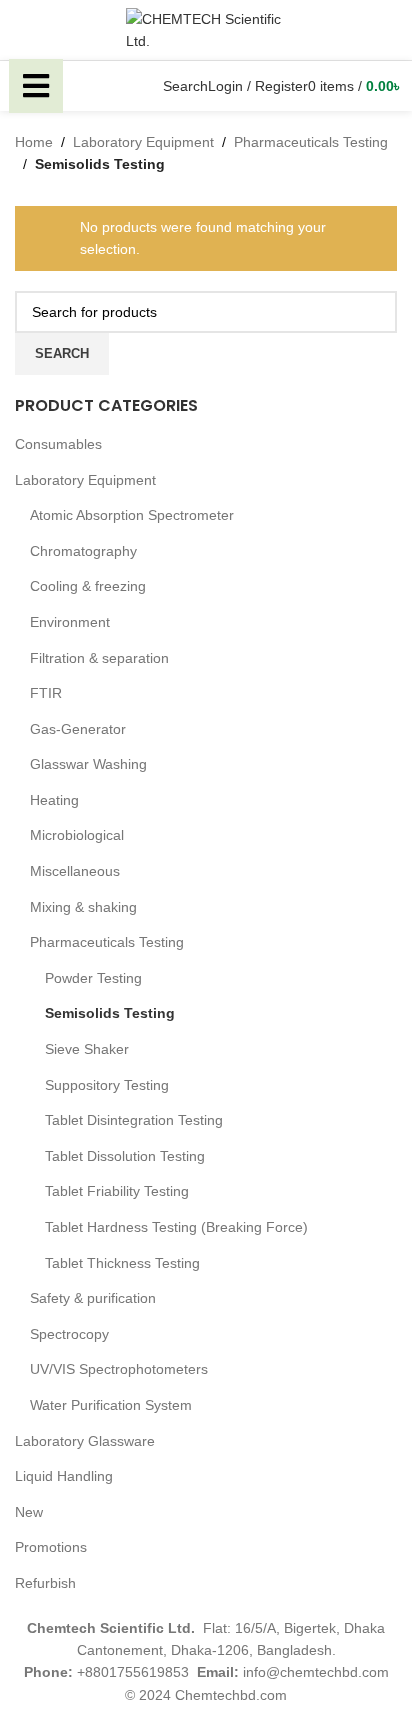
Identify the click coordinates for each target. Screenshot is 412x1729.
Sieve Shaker (87, 1049)
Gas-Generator (78, 729)
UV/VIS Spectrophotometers (119, 1369)
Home (34, 142)
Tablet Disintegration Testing (134, 1120)
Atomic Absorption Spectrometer (132, 515)
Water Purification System (111, 1405)
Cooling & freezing (88, 586)
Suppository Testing (107, 1085)
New (29, 1512)
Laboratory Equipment (85, 480)
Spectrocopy (69, 1334)
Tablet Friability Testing (117, 1191)
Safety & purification (93, 1298)
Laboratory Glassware (85, 1441)
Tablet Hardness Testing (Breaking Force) (176, 1227)
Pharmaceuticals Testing (107, 942)
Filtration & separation (99, 658)
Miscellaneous (75, 871)
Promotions (51, 1547)
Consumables (58, 444)
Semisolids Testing (110, 1013)
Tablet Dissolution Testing (125, 1156)
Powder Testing (93, 978)
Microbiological (77, 835)
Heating (54, 800)
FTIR (46, 693)
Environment (70, 622)
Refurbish (45, 1583)
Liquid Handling (64, 1476)
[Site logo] (206, 29)
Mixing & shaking (83, 907)
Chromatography (83, 551)
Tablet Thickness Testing (122, 1263)
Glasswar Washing (88, 764)
